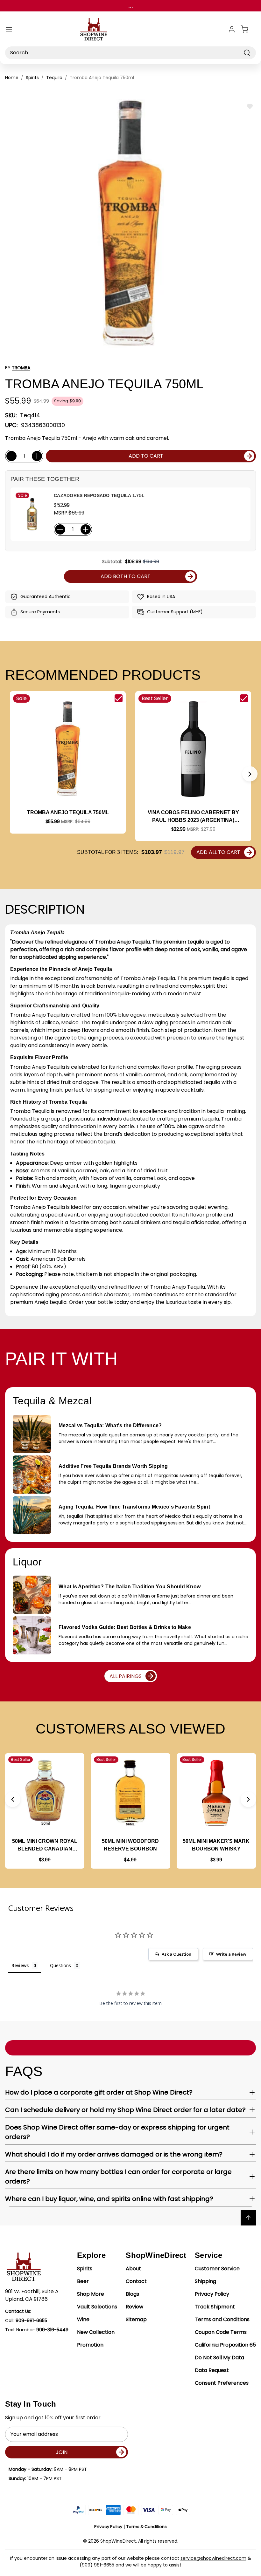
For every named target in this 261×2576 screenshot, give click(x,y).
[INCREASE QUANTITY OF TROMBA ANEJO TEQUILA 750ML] (37, 456)
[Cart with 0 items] (248, 29)
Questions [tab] (60, 1965)
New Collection (96, 2332)
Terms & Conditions (147, 2527)
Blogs (132, 2294)
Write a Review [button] (231, 1954)
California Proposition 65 (225, 2345)
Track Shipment (215, 2307)
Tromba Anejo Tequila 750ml (68, 812)
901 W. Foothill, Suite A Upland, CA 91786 (32, 2295)
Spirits (85, 2269)
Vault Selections (97, 2307)
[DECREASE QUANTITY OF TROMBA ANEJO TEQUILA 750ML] (11, 456)
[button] (250, 774)
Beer (83, 2281)
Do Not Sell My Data (219, 2358)
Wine (83, 2319)
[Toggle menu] (9, 29)
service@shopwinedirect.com (213, 2558)
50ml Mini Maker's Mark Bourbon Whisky (216, 1845)
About (133, 2269)
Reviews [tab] (20, 1965)
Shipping (205, 2281)
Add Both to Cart (126, 576)
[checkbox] (119, 698)
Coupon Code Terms (221, 2332)
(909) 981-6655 (97, 2565)
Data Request (212, 2370)
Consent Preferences (222, 2383)
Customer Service (217, 2269)
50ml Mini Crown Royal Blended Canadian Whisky (45, 1846)
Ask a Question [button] (176, 1954)
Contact (136, 2281)
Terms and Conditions (222, 2319)
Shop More (91, 2294)
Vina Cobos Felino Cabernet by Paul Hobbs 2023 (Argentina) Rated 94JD (193, 817)
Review (134, 2307)
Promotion (90, 2345)
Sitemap (136, 2319)
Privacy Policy (212, 2294)
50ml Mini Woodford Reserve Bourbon (130, 1845)
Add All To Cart (218, 852)
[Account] (232, 29)
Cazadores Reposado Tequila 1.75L (99, 495)
